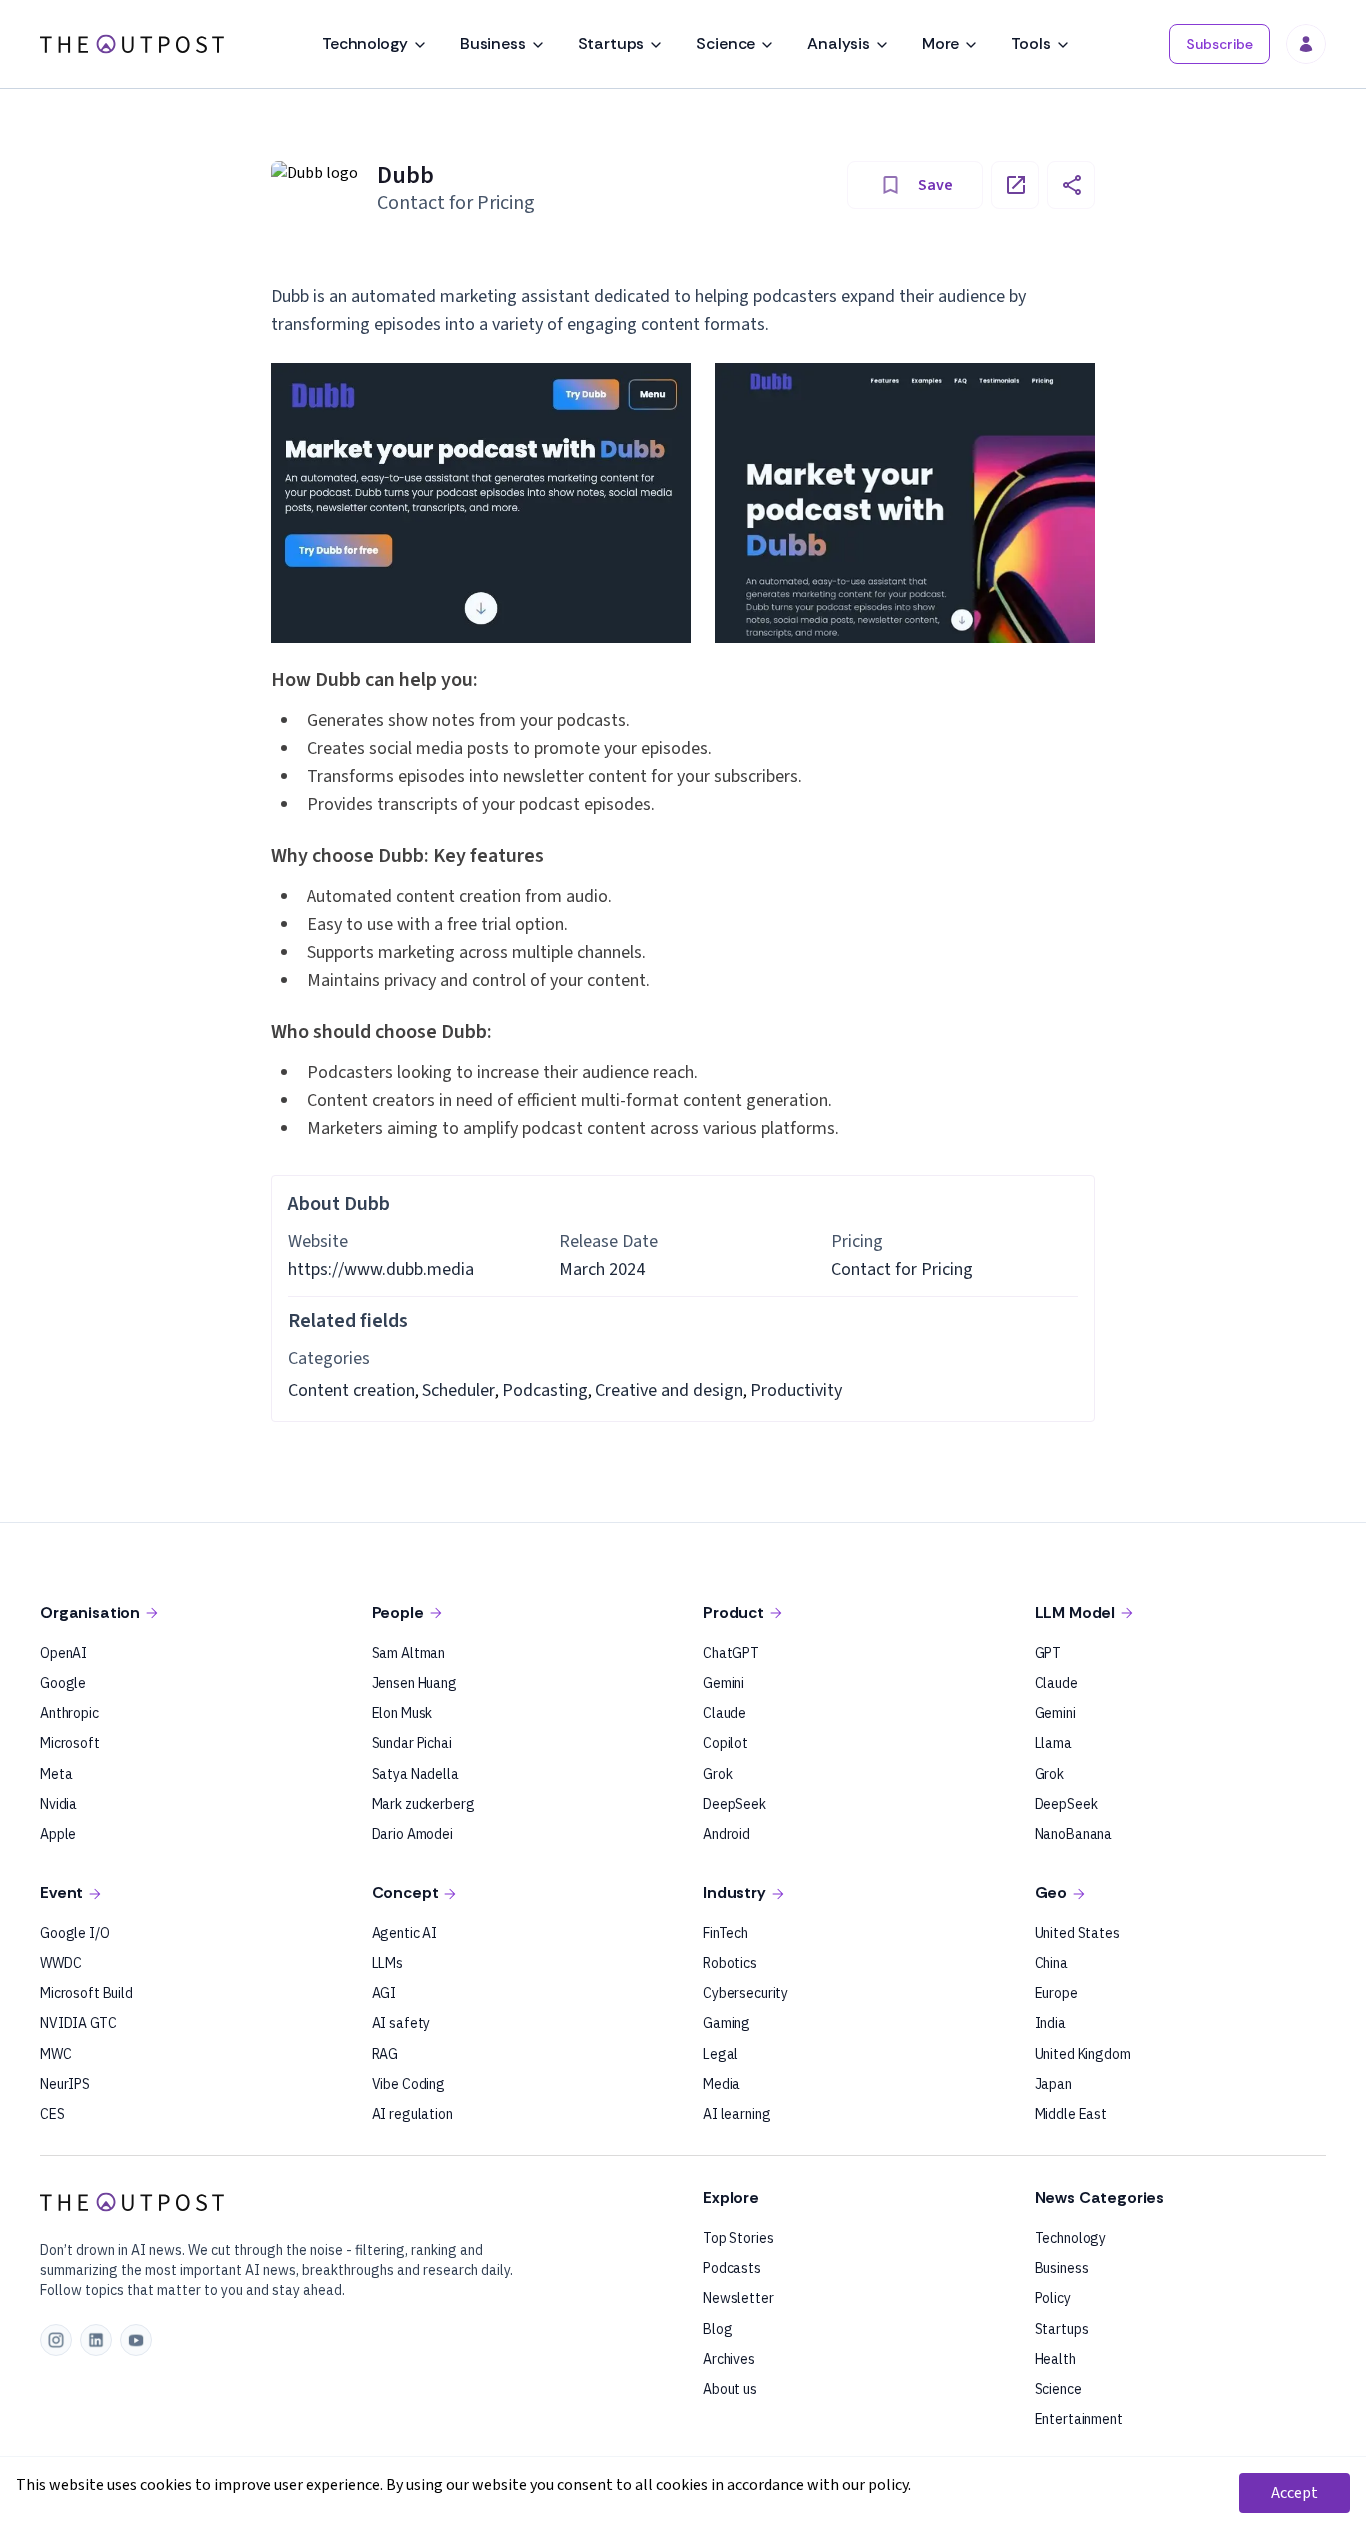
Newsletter (738, 2298)
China (1051, 1963)
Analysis (838, 43)
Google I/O (75, 1933)
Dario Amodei (412, 1834)
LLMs (387, 1963)
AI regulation (412, 2114)
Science (725, 43)
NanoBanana (1074, 1834)
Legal (720, 2054)
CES (52, 2114)
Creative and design (669, 1390)
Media (721, 2084)
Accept (1294, 2493)
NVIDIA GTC (78, 2023)
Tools (1030, 43)
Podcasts (732, 2268)
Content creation (351, 1390)
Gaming (726, 2023)
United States (1077, 1933)
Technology (364, 43)
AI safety (401, 2023)
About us (730, 2389)
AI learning (736, 2114)
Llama (1053, 1743)
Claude (724, 1713)
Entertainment (1079, 2419)
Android (726, 1834)
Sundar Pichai (412, 1743)
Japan (1053, 2084)
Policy (1053, 2298)
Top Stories (738, 2238)
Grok (717, 1774)
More (940, 43)
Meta (56, 1774)
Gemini (723, 1683)
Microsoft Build (86, 1993)
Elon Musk (402, 1713)
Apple (58, 1834)
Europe (1056, 1993)
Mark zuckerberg (423, 1804)
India (1050, 2023)
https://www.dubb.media (381, 1269)
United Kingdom (1083, 2054)
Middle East (1071, 2114)
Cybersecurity (745, 1993)
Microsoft (70, 1743)
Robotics (730, 1963)
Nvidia (58, 1804)
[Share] (1071, 185)
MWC (56, 2054)
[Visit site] (1015, 185)
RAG (385, 2054)
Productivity (796, 1390)
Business (493, 43)
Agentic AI (405, 1933)
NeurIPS (65, 2084)
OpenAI (63, 1653)
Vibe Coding (408, 2084)
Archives (729, 2359)
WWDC (60, 1963)
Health (1055, 2359)
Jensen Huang (414, 1683)
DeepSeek (734, 1804)
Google (63, 1683)
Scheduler (458, 1390)
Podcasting (545, 1390)
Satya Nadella (415, 1774)
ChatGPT (731, 1653)
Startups (611, 43)
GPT (1048, 1653)
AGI (384, 1993)
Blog (717, 2329)
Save (935, 185)
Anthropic (69, 1713)
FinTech (725, 1933)
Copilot (725, 1743)
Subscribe (1219, 44)
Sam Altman (409, 1653)
